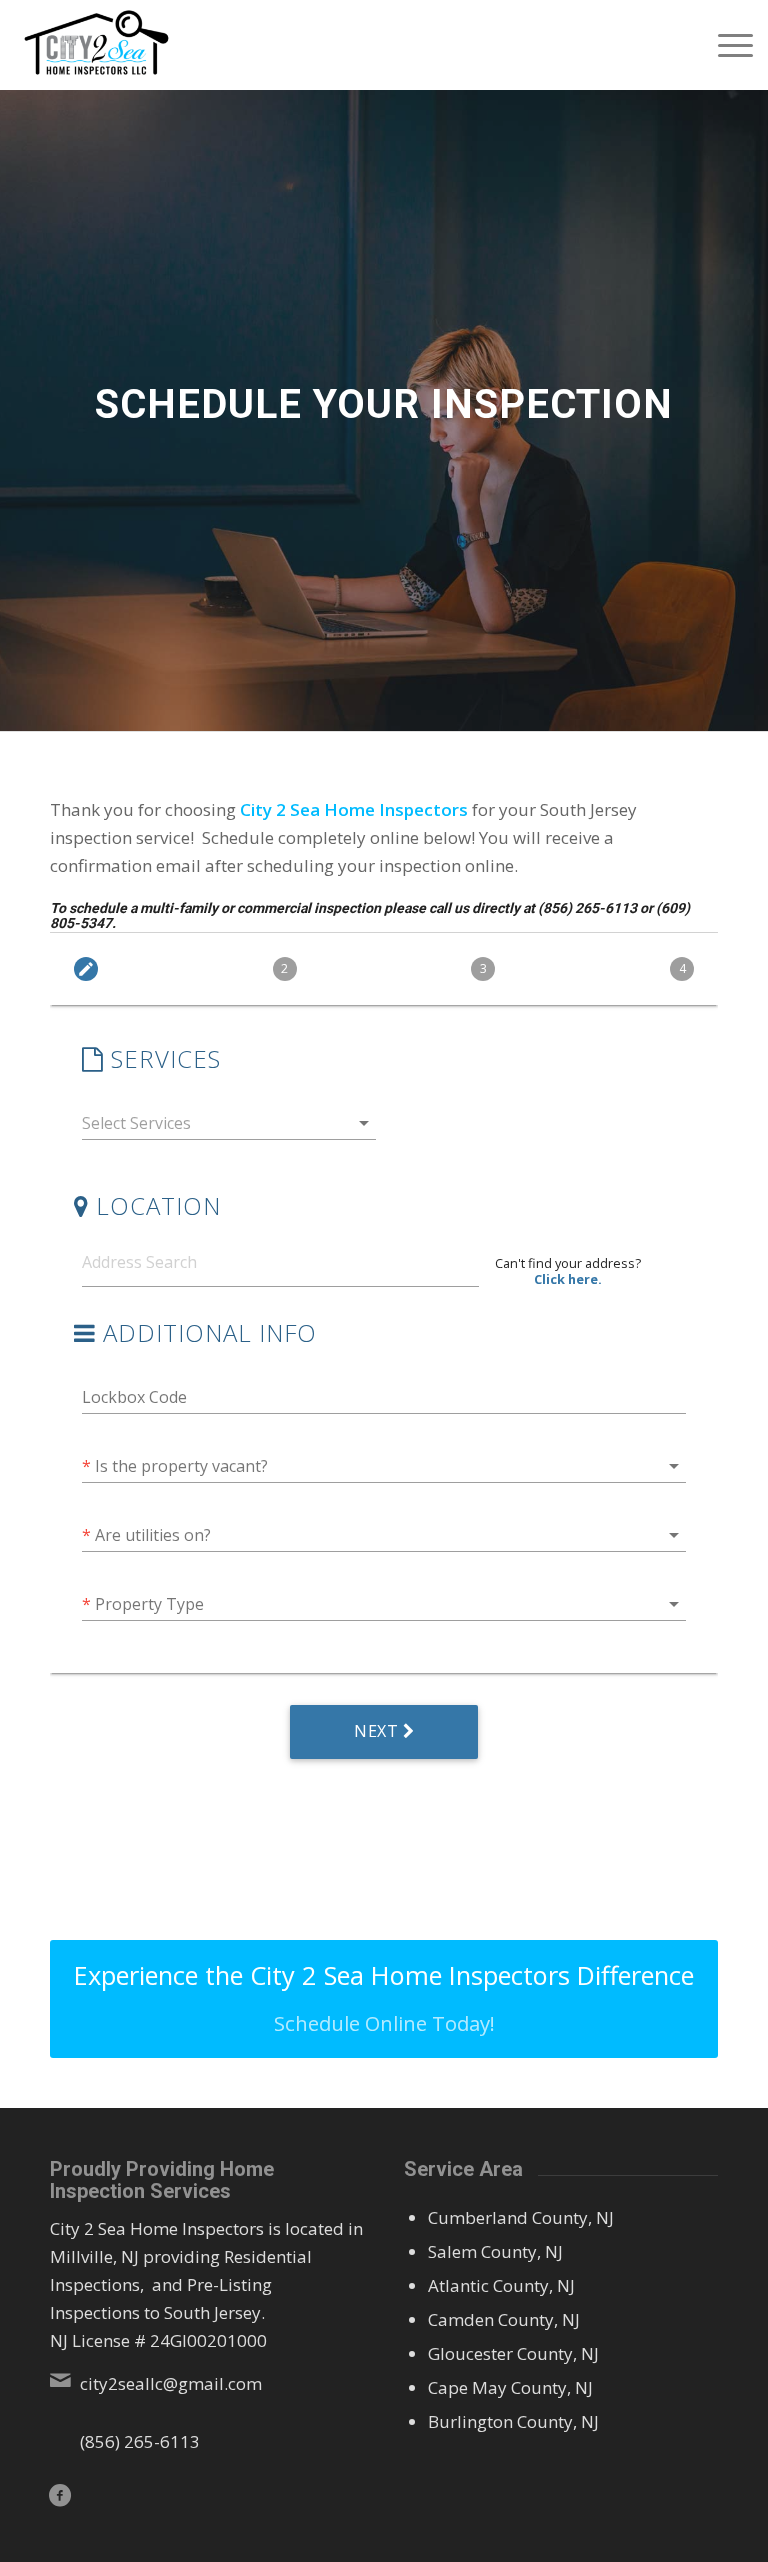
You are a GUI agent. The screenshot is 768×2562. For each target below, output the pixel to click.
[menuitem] (725, 45)
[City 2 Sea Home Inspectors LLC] (96, 45)
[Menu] (725, 45)
